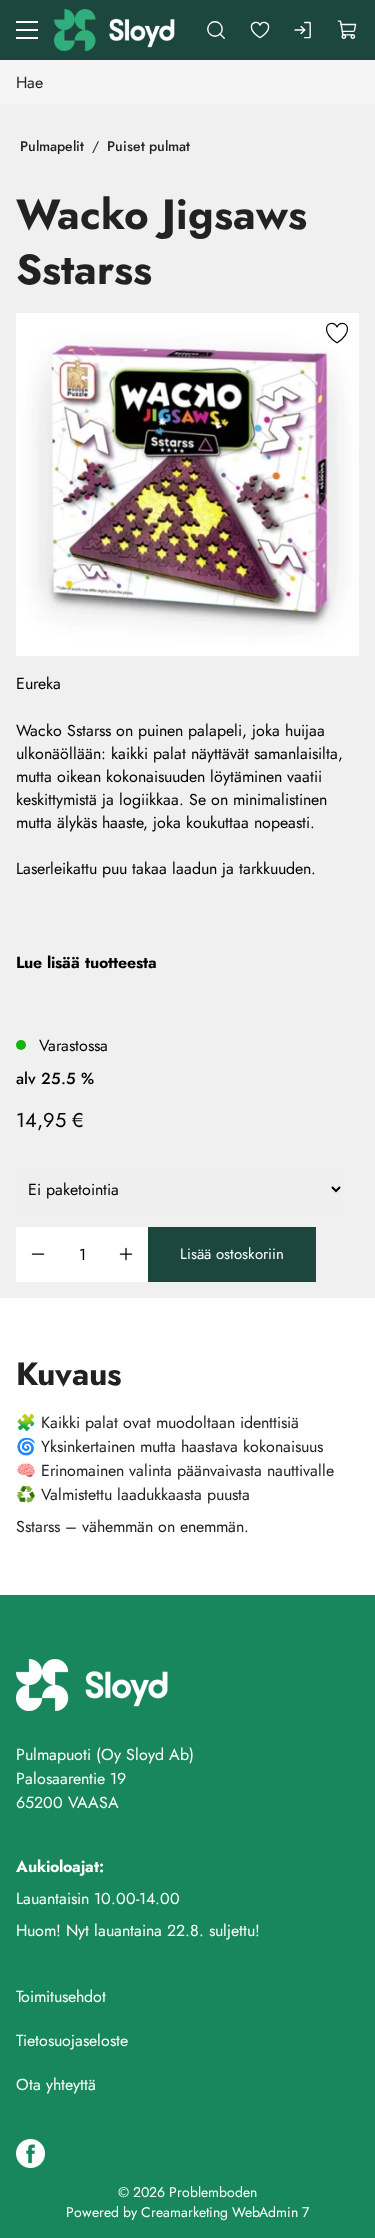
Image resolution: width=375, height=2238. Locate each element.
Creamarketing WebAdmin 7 (225, 2212)
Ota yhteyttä (56, 2084)
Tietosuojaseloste (72, 2040)
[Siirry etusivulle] (116, 30)
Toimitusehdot (61, 1996)
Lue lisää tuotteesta (86, 962)
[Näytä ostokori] (348, 30)
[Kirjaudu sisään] (304, 30)
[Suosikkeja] (260, 30)
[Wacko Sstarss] (187, 484)
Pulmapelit (52, 146)
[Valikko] (27, 30)
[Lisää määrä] (126, 1254)
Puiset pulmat (148, 146)
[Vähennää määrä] (38, 1254)
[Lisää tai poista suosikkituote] (337, 335)
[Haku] (216, 30)
